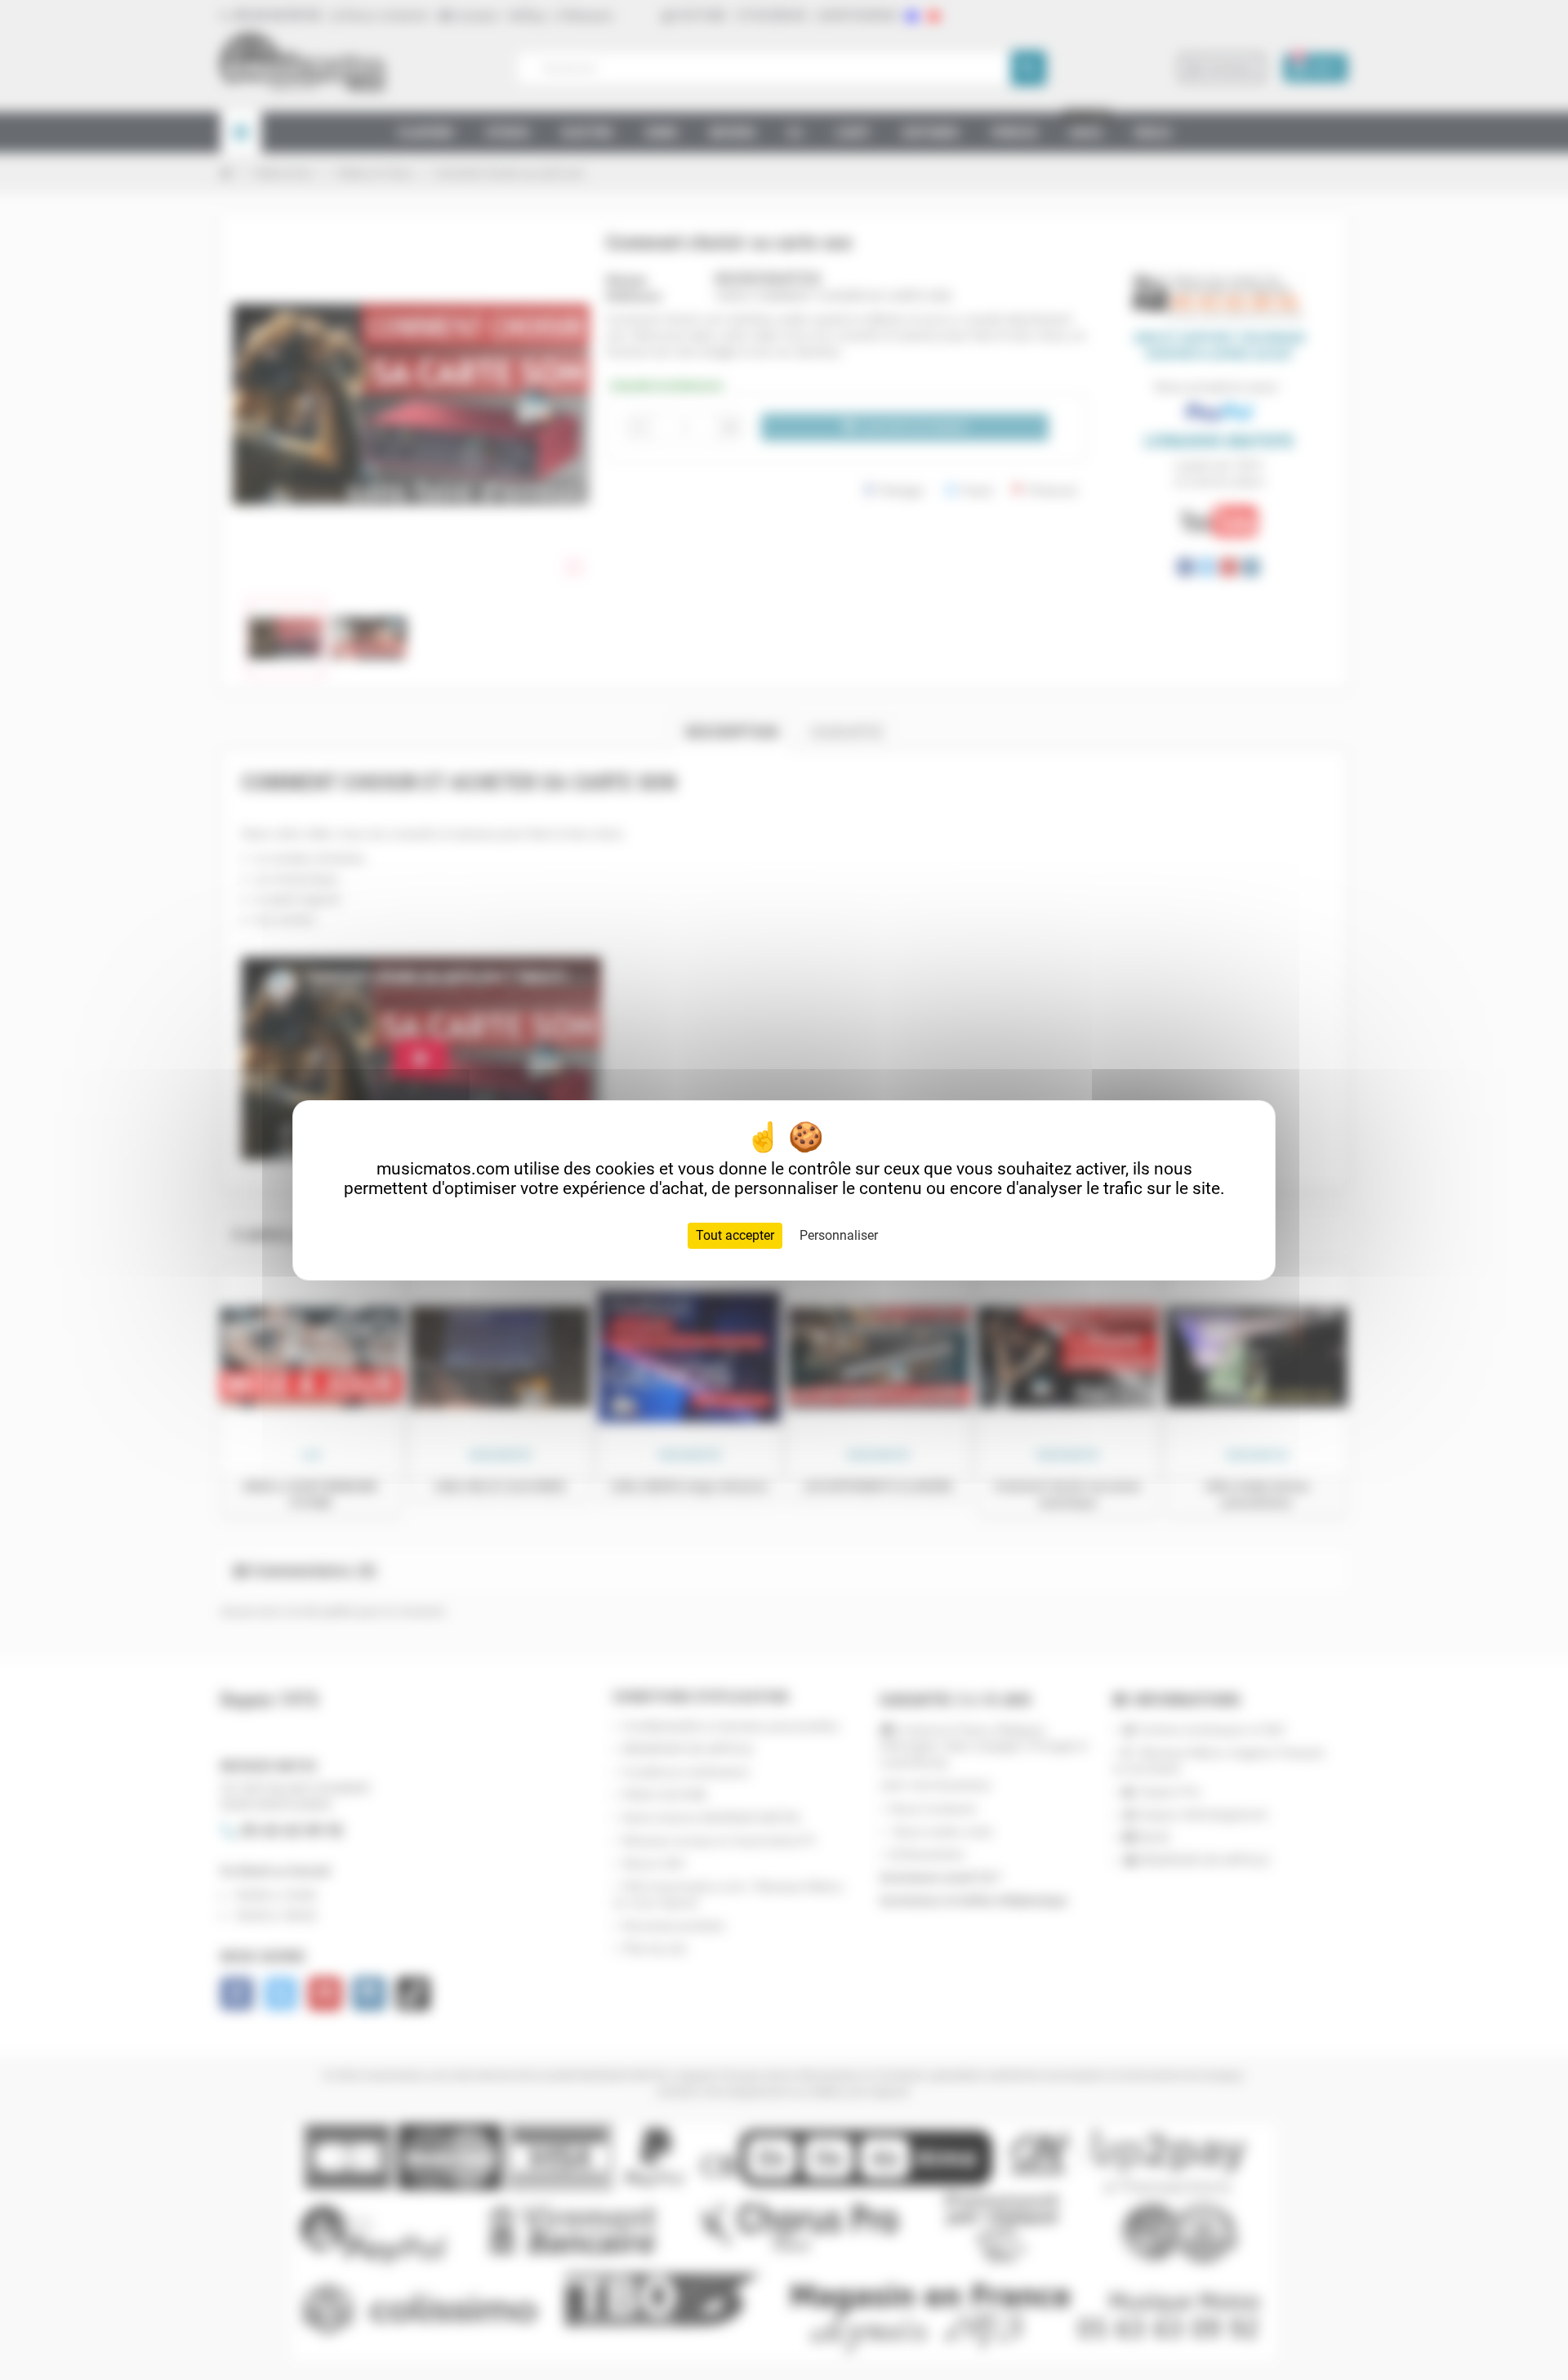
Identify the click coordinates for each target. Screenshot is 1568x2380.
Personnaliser (839, 1235)
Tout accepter (735, 1235)
